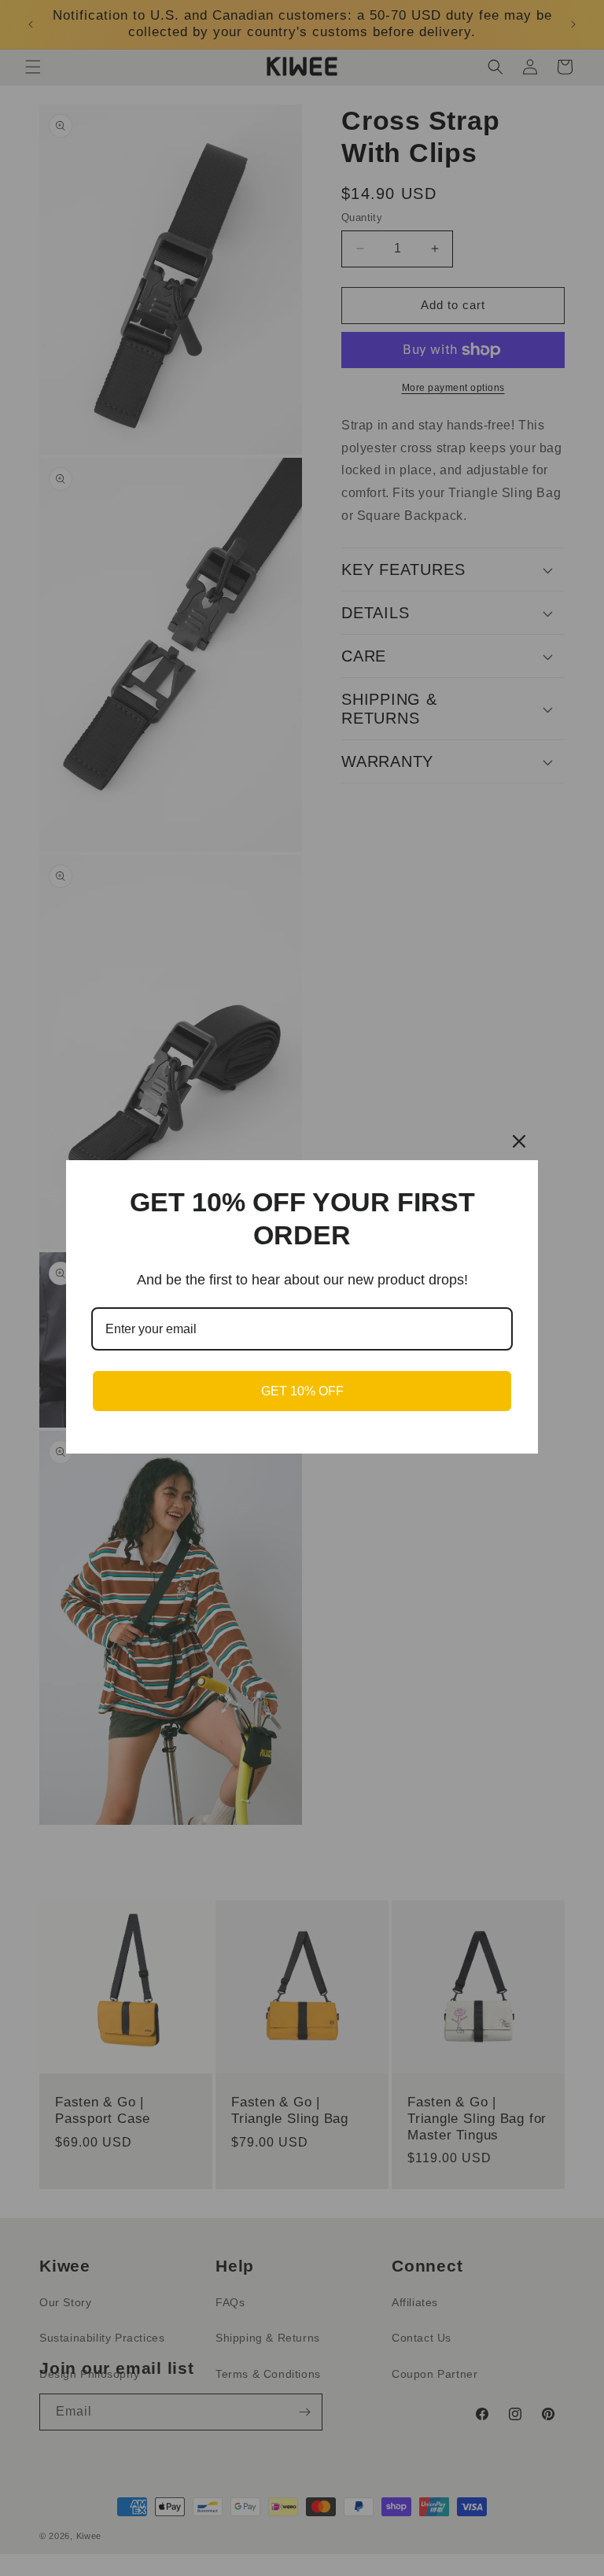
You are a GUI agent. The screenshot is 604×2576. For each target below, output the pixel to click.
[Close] (519, 1141)
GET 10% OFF (302, 1391)
